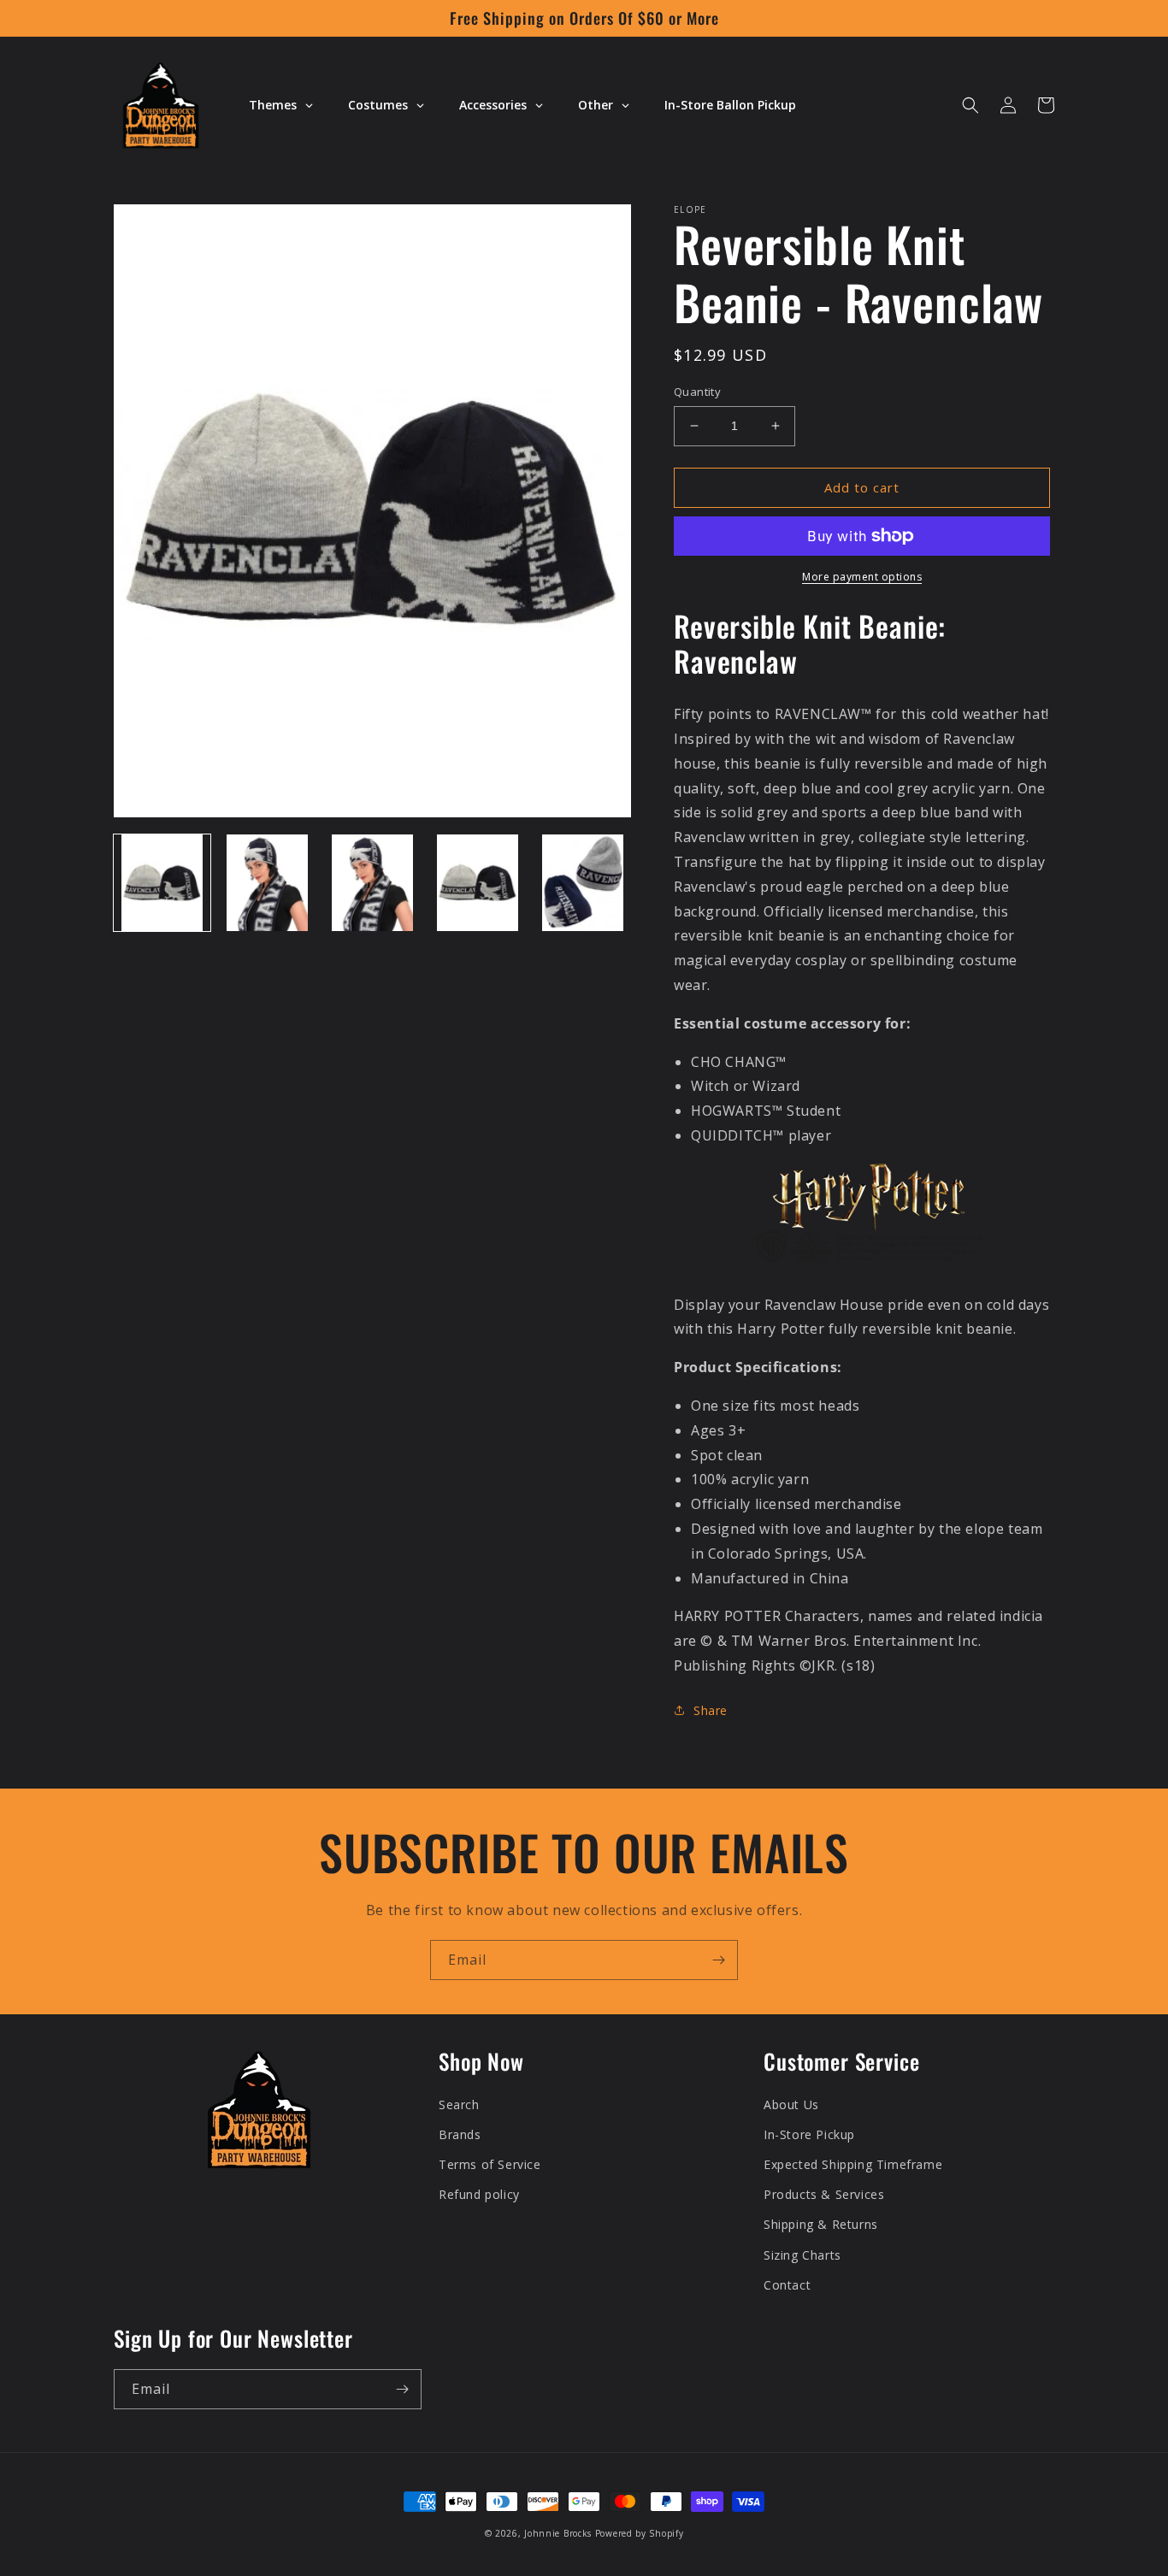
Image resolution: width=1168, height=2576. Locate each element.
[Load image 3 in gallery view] (372, 883)
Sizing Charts (802, 2255)
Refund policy (479, 2194)
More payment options (862, 577)
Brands (460, 2134)
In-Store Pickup (809, 2134)
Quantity (697, 392)
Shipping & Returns (821, 2224)
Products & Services (824, 2194)
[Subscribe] (718, 1960)
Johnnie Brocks (558, 2533)
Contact (787, 2285)
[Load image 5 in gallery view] (583, 883)
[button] (970, 105)
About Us (791, 2104)
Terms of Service (490, 2164)
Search (459, 2104)
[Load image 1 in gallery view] (162, 883)
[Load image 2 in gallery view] (267, 883)
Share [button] (711, 1710)
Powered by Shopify (640, 2533)
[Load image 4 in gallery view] (478, 883)
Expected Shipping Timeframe (853, 2164)
